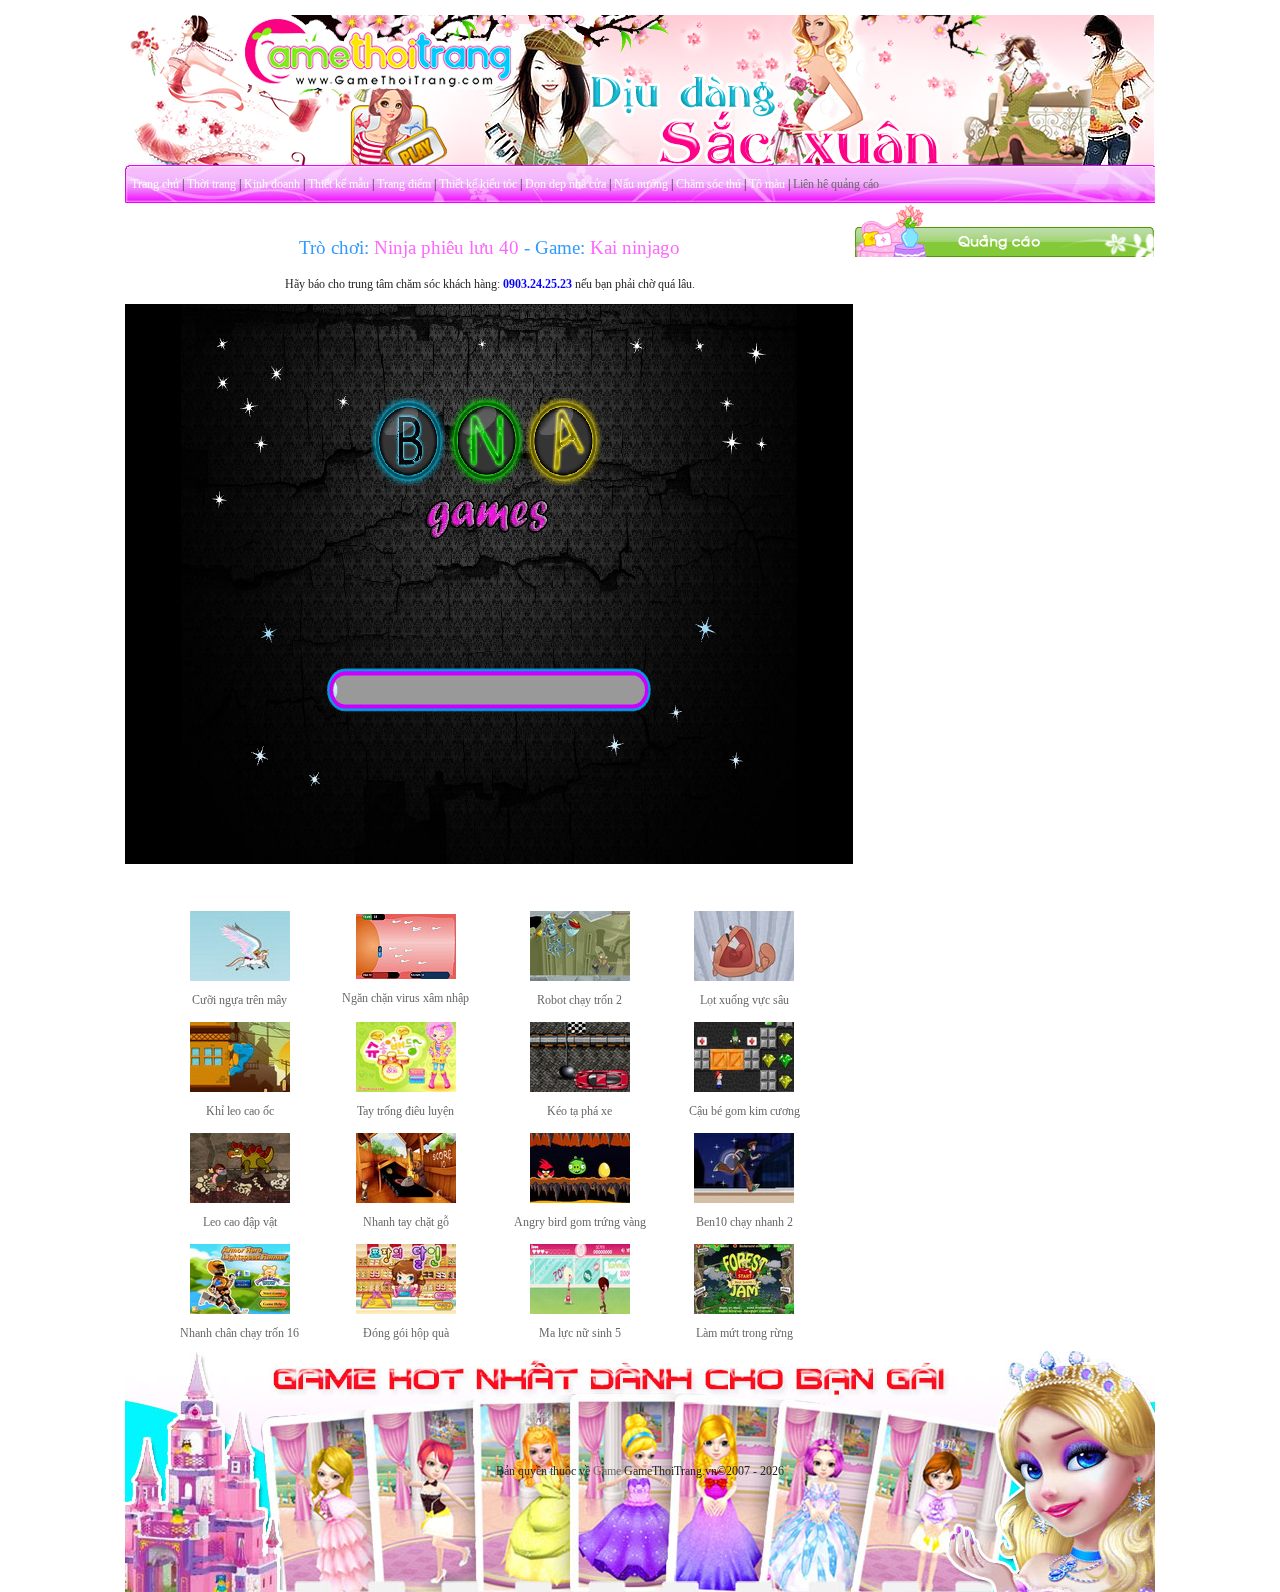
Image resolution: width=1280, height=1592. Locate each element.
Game (607, 1471)
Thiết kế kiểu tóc (478, 184)
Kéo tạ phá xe (579, 1111)
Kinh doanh (272, 184)
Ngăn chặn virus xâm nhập (405, 998)
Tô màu (767, 184)
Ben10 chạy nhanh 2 (744, 1222)
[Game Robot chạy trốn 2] (580, 977)
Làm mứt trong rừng (744, 1333)
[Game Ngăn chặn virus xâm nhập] (406, 975)
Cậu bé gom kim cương (744, 1111)
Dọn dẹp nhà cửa (565, 184)
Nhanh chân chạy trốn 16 (239, 1333)
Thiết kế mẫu (338, 184)
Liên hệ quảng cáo (836, 184)
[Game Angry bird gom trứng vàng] (580, 1199)
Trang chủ (155, 184)
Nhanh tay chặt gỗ (406, 1222)
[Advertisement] (1005, 558)
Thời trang (211, 184)
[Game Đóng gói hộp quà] (406, 1310)
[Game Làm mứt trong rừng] (744, 1310)
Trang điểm (404, 184)
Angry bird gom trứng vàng (580, 1222)
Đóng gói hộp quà (406, 1333)
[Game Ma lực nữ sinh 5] (580, 1310)
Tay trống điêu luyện (405, 1111)
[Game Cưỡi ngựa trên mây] (240, 977)
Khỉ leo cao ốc (240, 1111)
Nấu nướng (641, 184)
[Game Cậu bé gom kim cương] (744, 1088)
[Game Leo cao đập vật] (240, 1199)
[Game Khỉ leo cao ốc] (240, 1088)
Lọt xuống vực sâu (744, 1000)
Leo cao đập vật (240, 1222)
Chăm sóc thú (708, 184)
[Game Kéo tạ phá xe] (580, 1088)
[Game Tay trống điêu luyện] (406, 1088)
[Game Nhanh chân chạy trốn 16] (240, 1310)
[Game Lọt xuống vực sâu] (744, 977)
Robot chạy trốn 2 (579, 1000)
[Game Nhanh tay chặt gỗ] (406, 1199)
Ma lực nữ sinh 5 (580, 1333)
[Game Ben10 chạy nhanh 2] (744, 1199)
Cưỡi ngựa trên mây (239, 1000)
